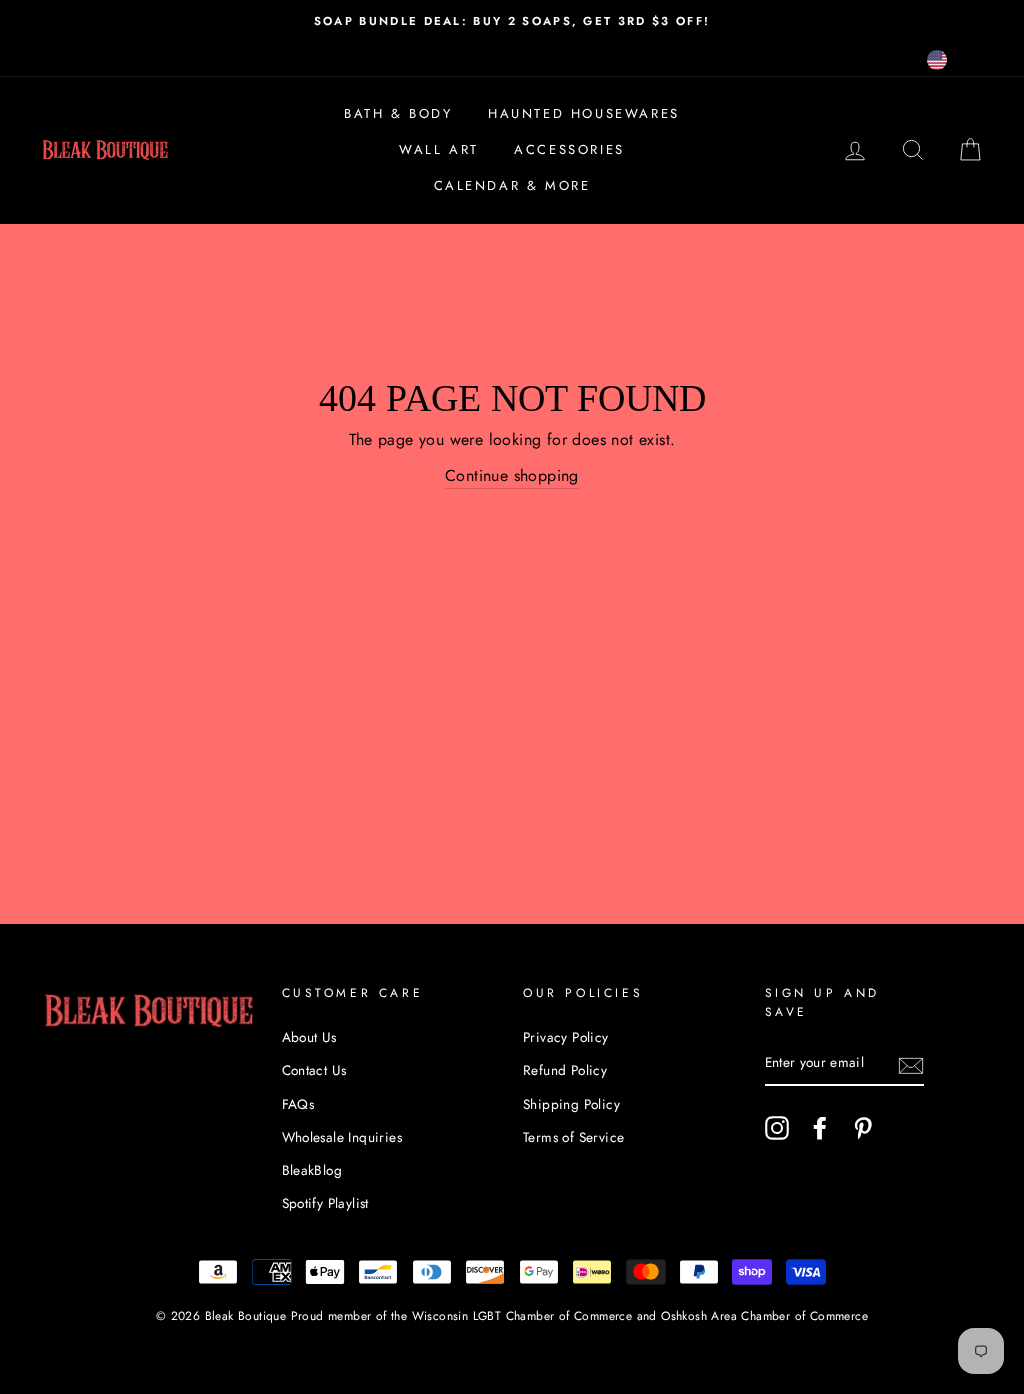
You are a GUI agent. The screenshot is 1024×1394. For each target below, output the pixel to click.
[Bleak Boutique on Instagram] (777, 1128)
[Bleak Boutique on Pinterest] (863, 1128)
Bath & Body (398, 113)
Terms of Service (573, 1137)
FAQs (298, 1104)
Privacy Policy (566, 1037)
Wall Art (439, 149)
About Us (309, 1037)
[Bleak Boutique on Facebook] (820, 1128)
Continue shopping (512, 475)
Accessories (569, 149)
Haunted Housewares (584, 113)
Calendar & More (512, 185)
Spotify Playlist (325, 1203)
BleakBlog (312, 1170)
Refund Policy (565, 1070)
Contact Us (314, 1070)
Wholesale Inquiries (342, 1137)
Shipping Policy (571, 1104)
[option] (512, 21)
